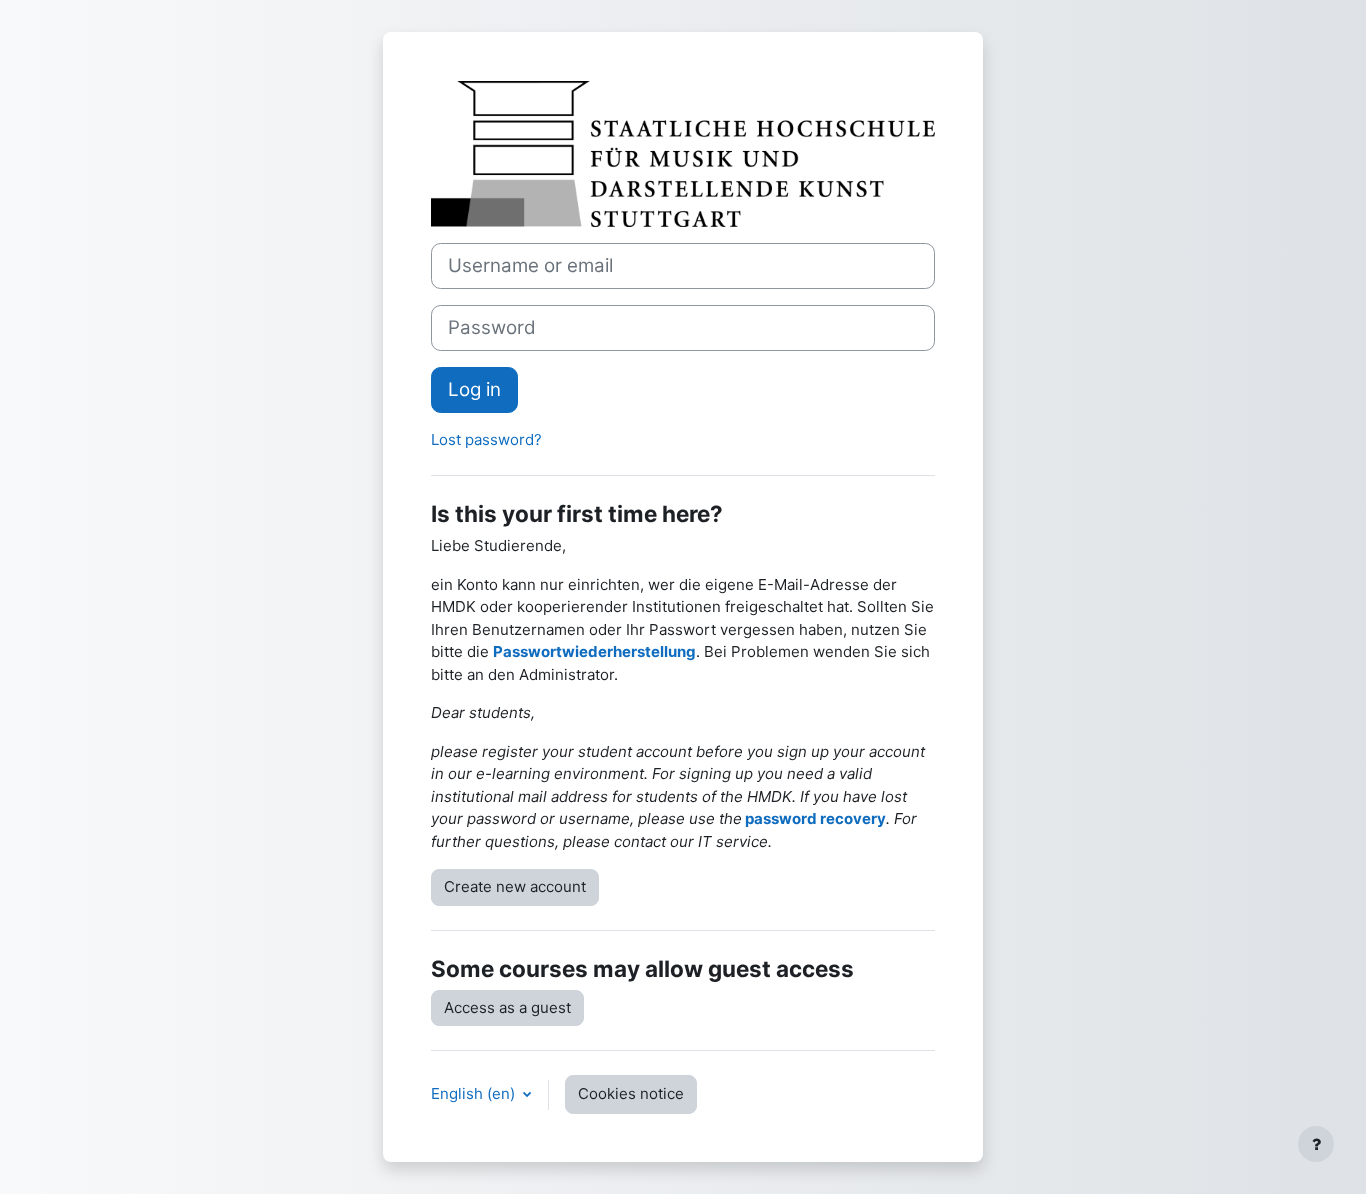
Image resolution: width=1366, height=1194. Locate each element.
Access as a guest (507, 1007)
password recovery (815, 818)
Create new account (515, 886)
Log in (474, 389)
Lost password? (486, 439)
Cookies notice (631, 1093)
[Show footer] (1316, 1144)
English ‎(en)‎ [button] (475, 1093)
